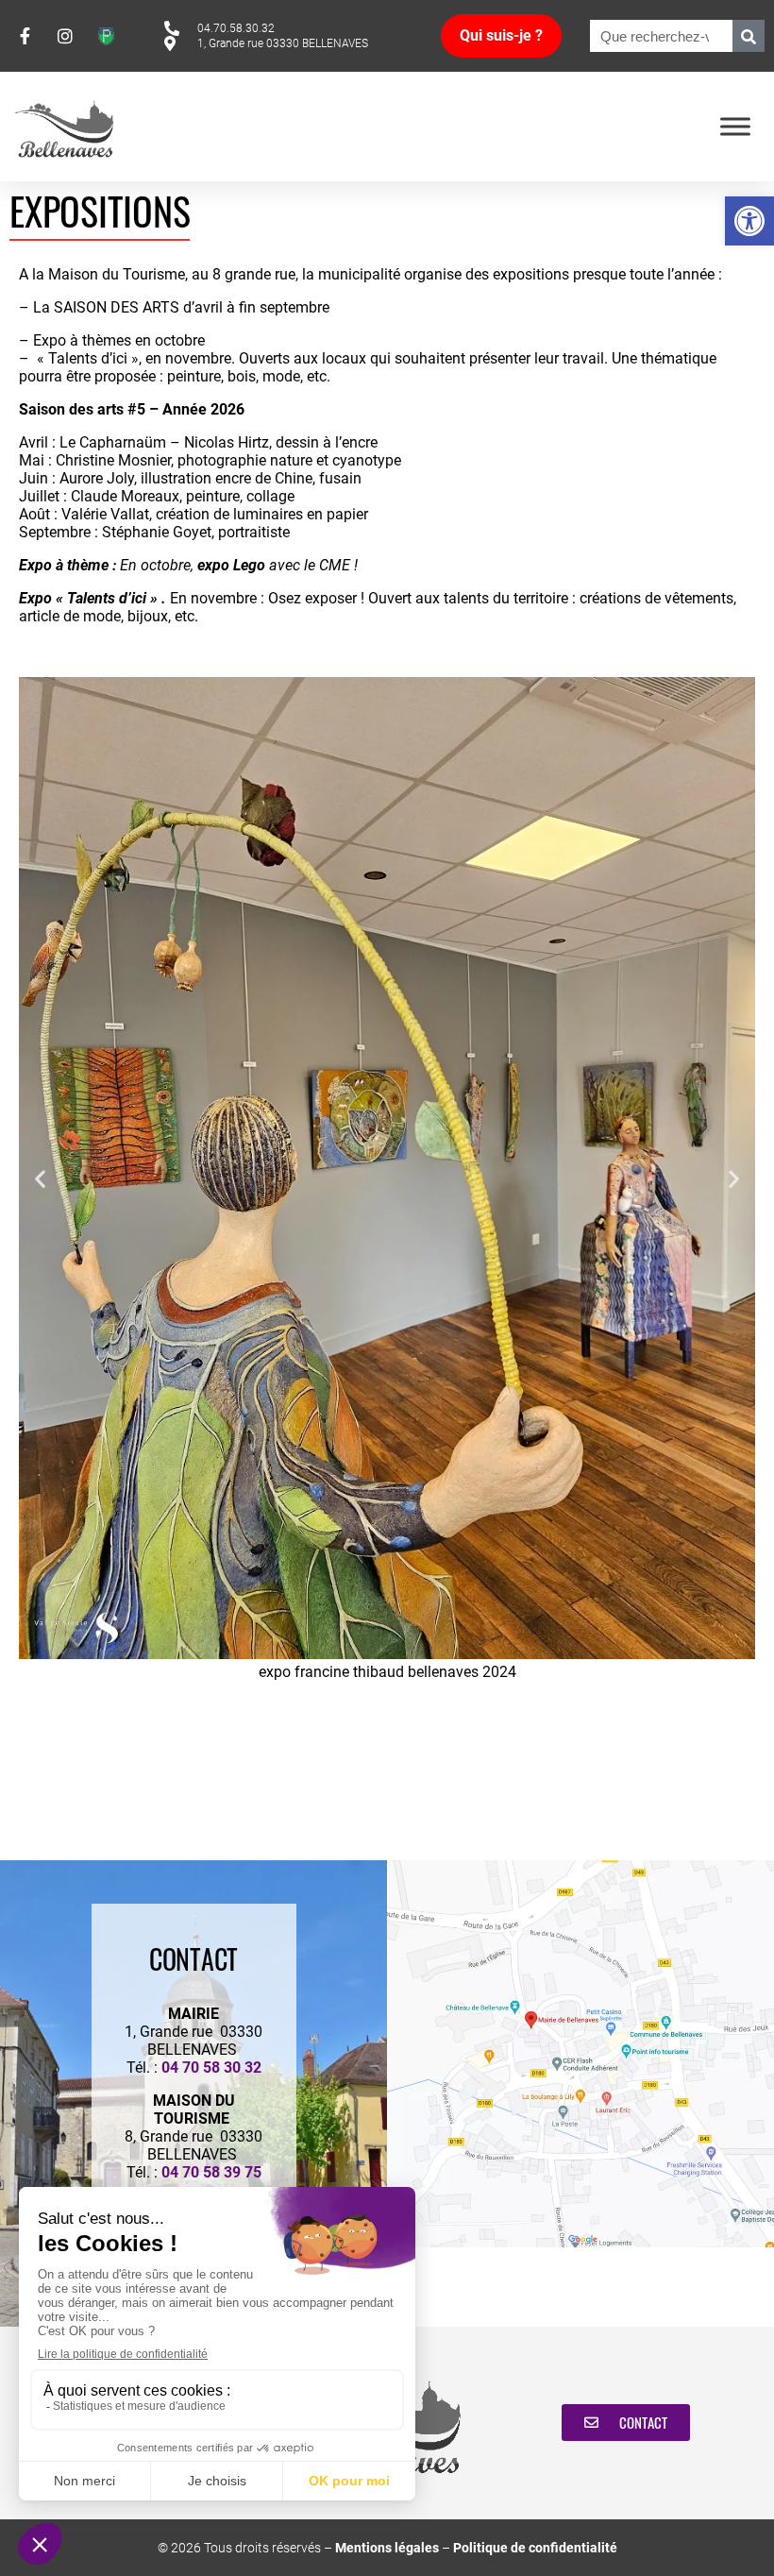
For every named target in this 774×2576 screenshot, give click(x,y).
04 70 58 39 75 (211, 2172)
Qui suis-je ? (501, 35)
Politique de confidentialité (535, 2548)
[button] (749, 221)
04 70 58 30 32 (211, 2068)
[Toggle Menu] (735, 126)
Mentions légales (387, 2548)
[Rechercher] (749, 36)
